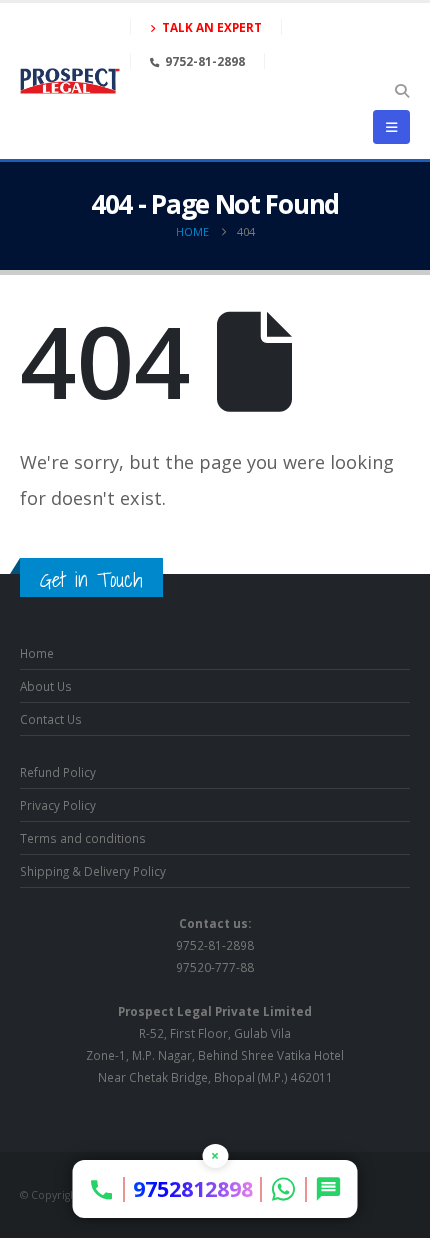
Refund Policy (58, 772)
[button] (401, 91)
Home (37, 653)
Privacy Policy (58, 805)
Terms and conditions (83, 838)
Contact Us (51, 719)
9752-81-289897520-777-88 (215, 945)
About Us (46, 686)
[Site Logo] (70, 81)
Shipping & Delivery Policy (93, 871)
